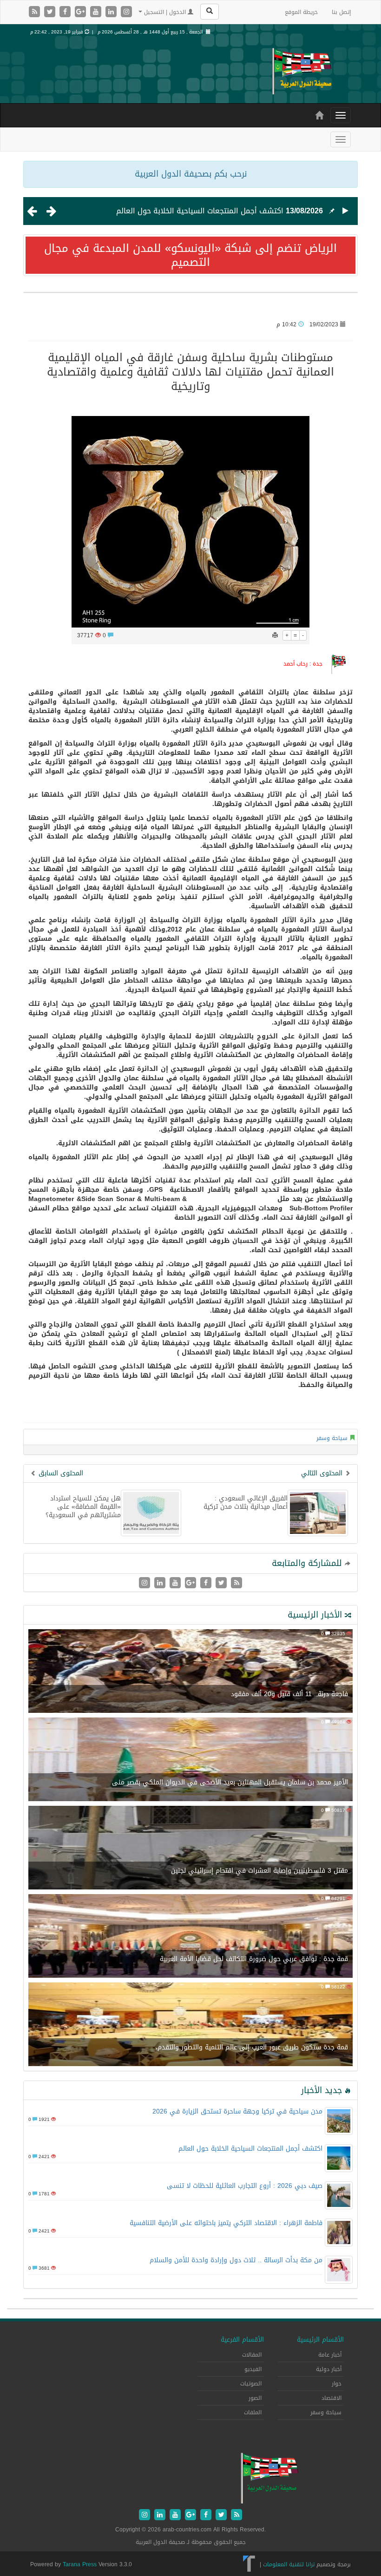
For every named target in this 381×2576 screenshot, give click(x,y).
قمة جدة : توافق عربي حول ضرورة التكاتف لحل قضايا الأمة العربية (254, 1959)
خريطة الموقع (301, 12)
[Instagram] (126, 12)
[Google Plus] (82, 12)
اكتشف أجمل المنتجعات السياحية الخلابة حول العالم (200, 211)
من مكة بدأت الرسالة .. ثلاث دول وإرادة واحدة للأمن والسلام (236, 2260)
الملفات (253, 2412)
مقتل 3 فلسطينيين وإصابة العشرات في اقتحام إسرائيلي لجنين (259, 1871)
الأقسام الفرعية (242, 2340)
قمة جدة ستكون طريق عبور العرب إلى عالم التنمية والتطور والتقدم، (252, 2047)
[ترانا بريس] (249, 2564)
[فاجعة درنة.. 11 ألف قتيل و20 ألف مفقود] (190, 1672)
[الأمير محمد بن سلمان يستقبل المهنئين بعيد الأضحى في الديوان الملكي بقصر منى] (190, 1760)
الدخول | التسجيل (165, 12)
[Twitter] (51, 12)
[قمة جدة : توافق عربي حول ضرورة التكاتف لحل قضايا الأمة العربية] (190, 1937)
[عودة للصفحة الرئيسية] (302, 71)
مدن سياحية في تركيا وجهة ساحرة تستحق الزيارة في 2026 (237, 2111)
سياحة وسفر (332, 1438)
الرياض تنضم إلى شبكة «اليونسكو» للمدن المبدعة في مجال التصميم (190, 255)
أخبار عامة (330, 2355)
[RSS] (36, 12)
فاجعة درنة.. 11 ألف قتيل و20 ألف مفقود (289, 1694)
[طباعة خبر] (275, 635)
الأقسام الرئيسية (320, 2340)
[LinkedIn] (112, 12)
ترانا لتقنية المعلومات (289, 2564)
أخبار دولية (329, 2369)
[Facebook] (66, 12)
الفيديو (253, 2369)
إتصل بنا (341, 12)
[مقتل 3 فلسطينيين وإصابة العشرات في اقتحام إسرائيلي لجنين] (190, 1849)
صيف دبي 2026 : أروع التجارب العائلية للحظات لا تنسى (245, 2186)
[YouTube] (97, 12)
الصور (255, 2398)
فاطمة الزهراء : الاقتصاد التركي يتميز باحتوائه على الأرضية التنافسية (226, 2223)
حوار (337, 2384)
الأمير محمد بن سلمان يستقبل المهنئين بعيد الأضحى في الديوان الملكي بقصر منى (230, 1782)
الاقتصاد (332, 2398)
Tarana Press (80, 2564)
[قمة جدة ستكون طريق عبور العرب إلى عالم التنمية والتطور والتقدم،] (190, 2025)
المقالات (252, 2355)
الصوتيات (251, 2384)
